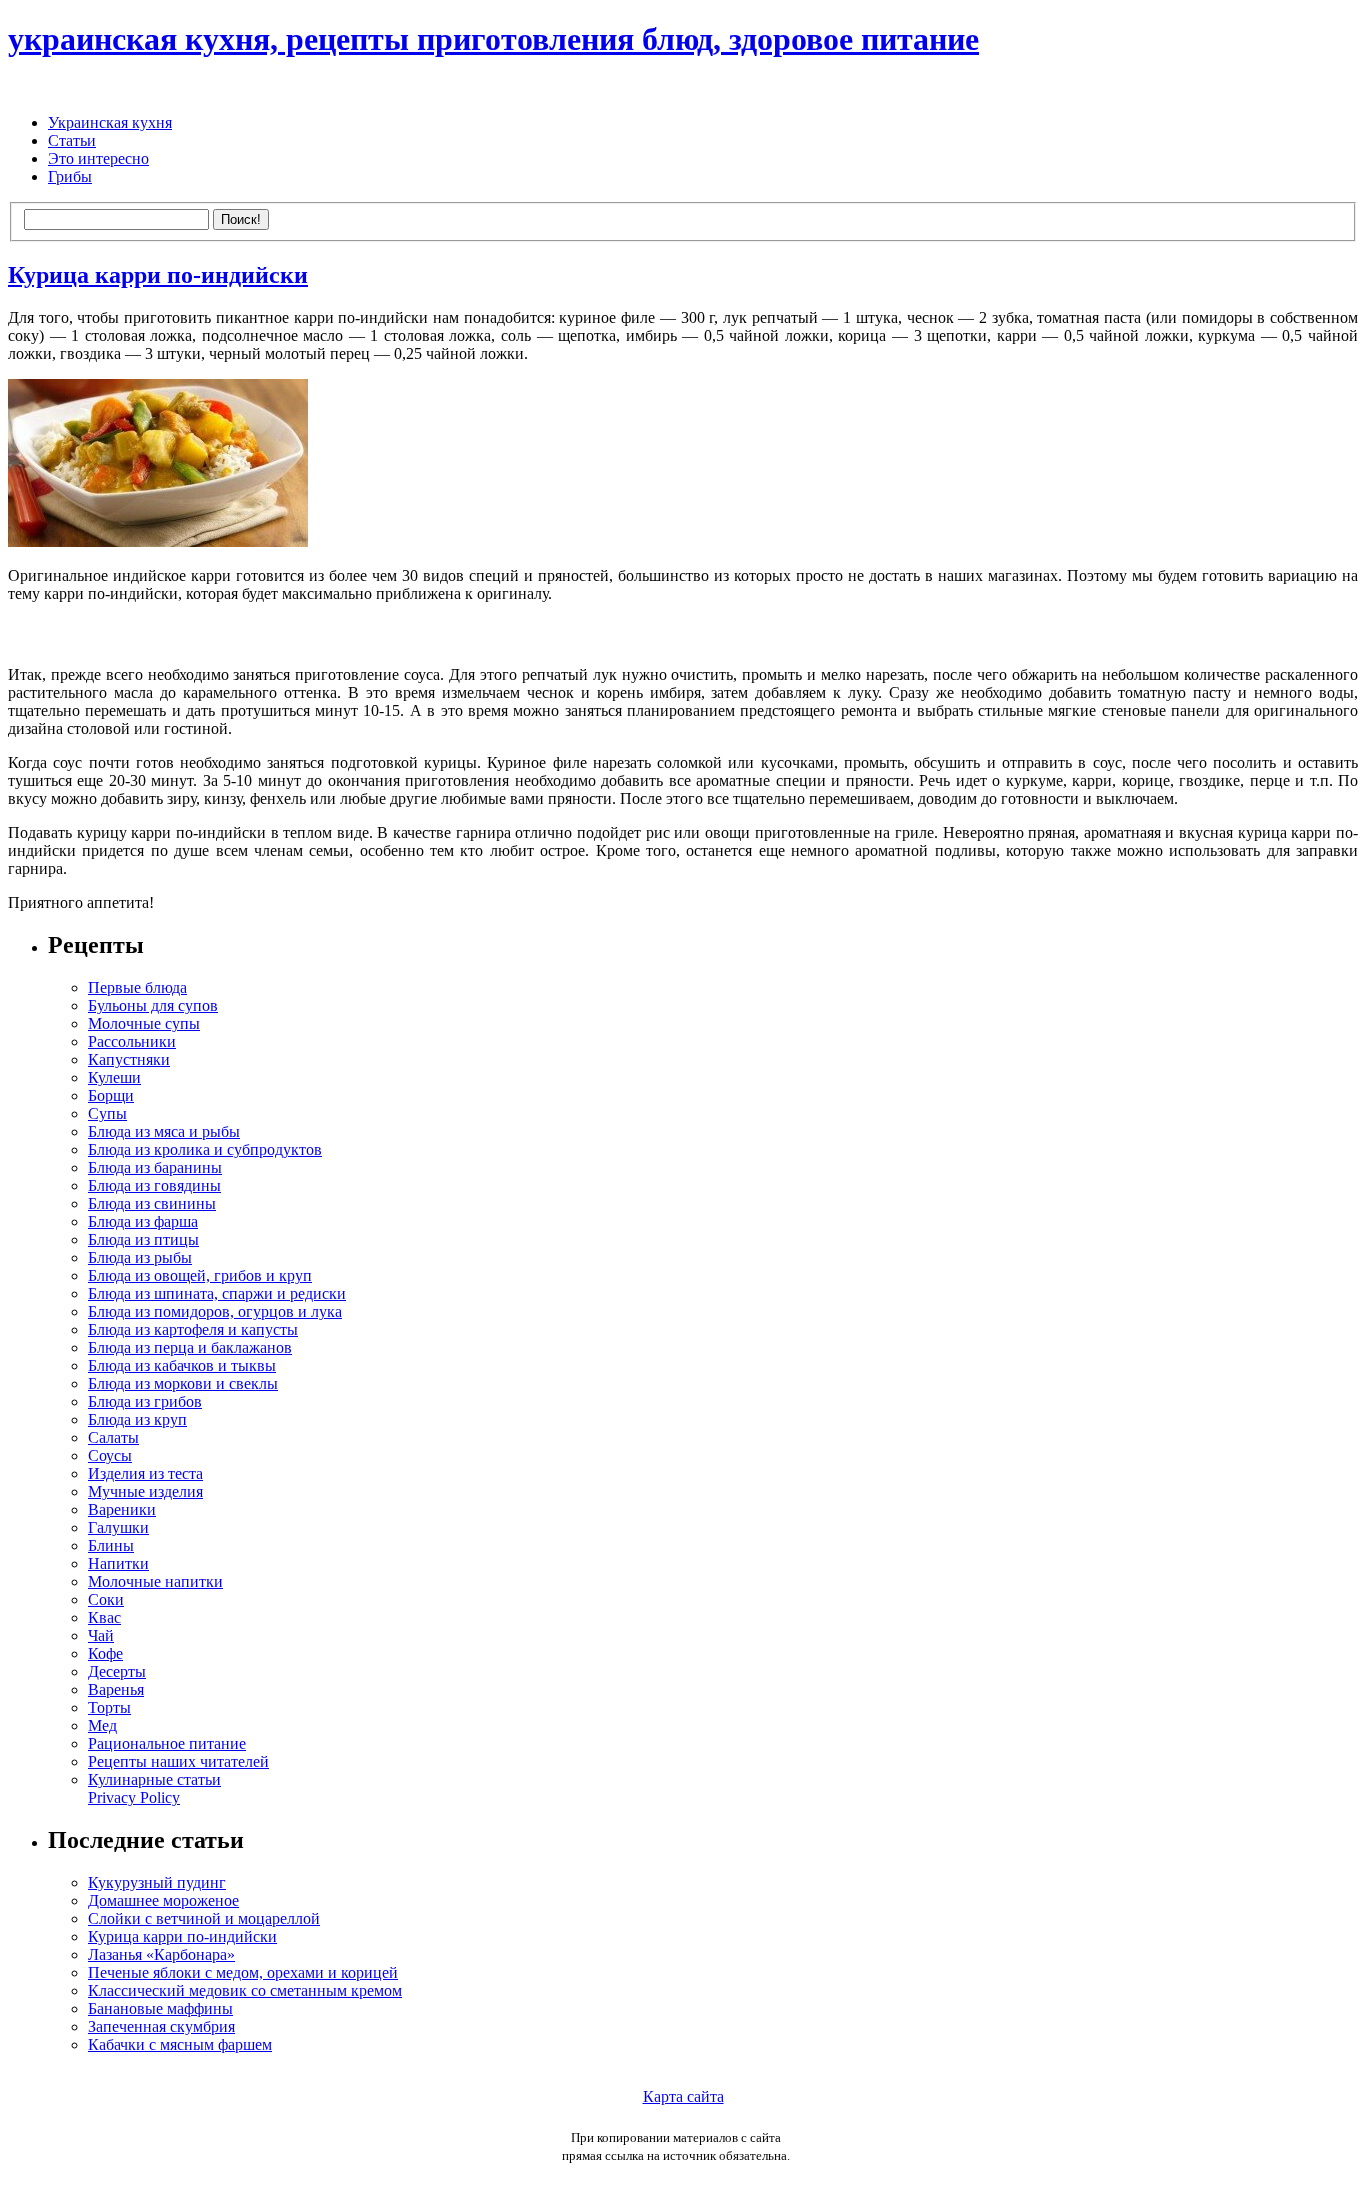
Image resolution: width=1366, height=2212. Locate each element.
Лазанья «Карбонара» (161, 1954)
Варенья (116, 1689)
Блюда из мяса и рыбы (164, 1131)
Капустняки (129, 1059)
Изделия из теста (145, 1473)
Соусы (110, 1455)
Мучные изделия (145, 1491)
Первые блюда (137, 987)
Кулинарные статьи (154, 1779)
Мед (102, 1725)
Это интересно (98, 158)
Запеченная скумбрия (161, 2026)
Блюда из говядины (154, 1185)
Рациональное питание (167, 1743)
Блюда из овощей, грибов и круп (200, 1275)
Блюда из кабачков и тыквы (182, 1365)
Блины (111, 1545)
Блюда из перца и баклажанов (190, 1347)
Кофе (105, 1653)
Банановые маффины (160, 2008)
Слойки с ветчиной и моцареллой (204, 1918)
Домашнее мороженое (163, 1900)
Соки (106, 1599)
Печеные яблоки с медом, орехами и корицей (243, 1972)
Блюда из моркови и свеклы (183, 1383)
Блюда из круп (137, 1419)
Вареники (122, 1509)
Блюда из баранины (155, 1167)
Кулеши (114, 1077)
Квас (104, 1617)
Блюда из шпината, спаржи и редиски (217, 1293)
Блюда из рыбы (140, 1257)
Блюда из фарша (143, 1221)
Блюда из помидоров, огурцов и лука (215, 1311)
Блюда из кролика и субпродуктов (205, 1149)
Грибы (70, 176)
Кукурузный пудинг (157, 1882)
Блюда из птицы (143, 1239)
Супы (107, 1113)
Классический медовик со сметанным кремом (245, 1990)
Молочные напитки (155, 1581)
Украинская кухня (110, 122)
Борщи (111, 1095)
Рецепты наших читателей (178, 1761)
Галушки (118, 1527)
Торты (109, 1707)
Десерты (117, 1671)
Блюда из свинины (152, 1203)
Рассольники (132, 1041)
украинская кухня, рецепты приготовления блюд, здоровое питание (493, 39)
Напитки (118, 1563)
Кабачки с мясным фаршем (180, 2044)
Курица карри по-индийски (158, 275)
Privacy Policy (134, 1797)
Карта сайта (683, 2096)
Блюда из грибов (145, 1401)
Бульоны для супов (153, 1005)
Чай (101, 1635)
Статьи (72, 140)
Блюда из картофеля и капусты (193, 1329)
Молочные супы (144, 1023)
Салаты (113, 1437)
